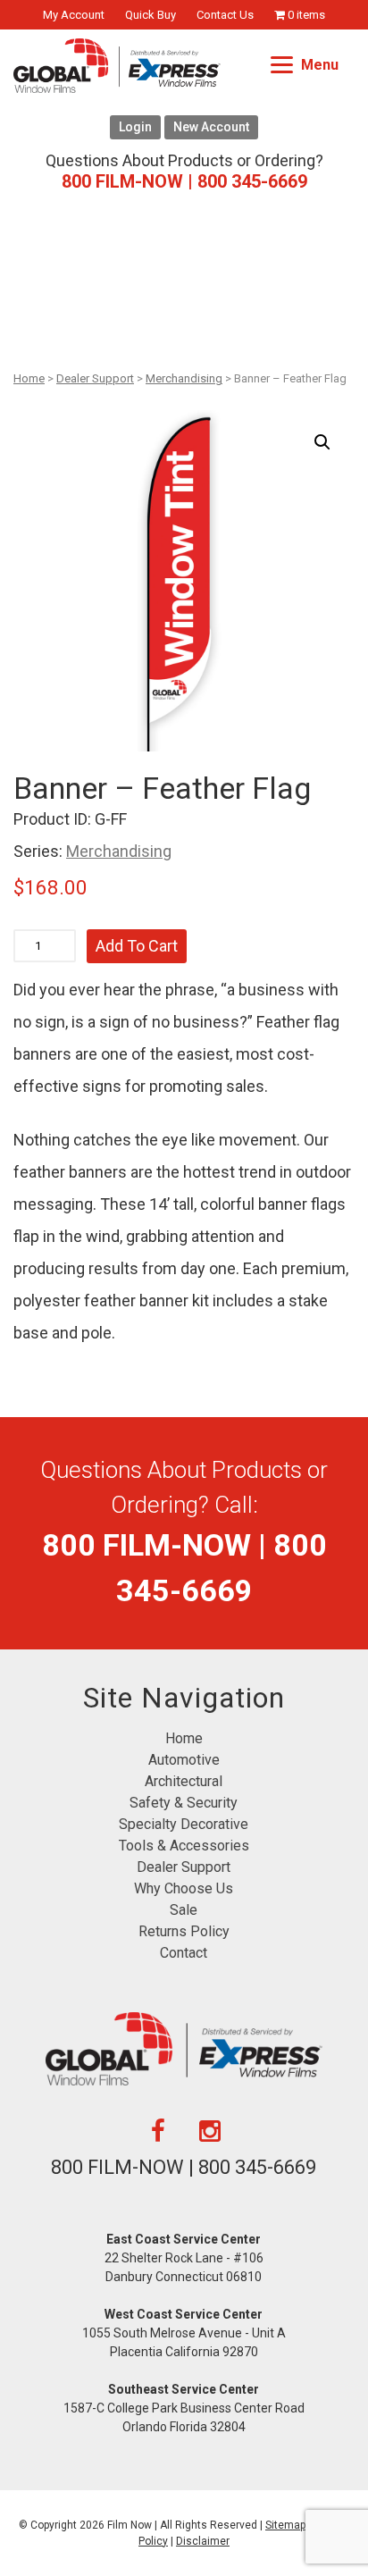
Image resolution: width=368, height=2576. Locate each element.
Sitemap (285, 2525)
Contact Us (225, 15)
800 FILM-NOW (184, 181)
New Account (211, 127)
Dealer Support (95, 378)
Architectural (184, 1781)
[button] (322, 442)
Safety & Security (184, 1803)
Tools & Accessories (184, 1846)
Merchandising (184, 378)
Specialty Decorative (184, 1824)
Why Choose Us (184, 1888)
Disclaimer (203, 2541)
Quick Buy (151, 15)
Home (29, 378)
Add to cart (137, 946)
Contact (184, 1953)
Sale (184, 1910)
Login (135, 127)
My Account (74, 15)
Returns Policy (184, 1931)
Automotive (184, 1760)
